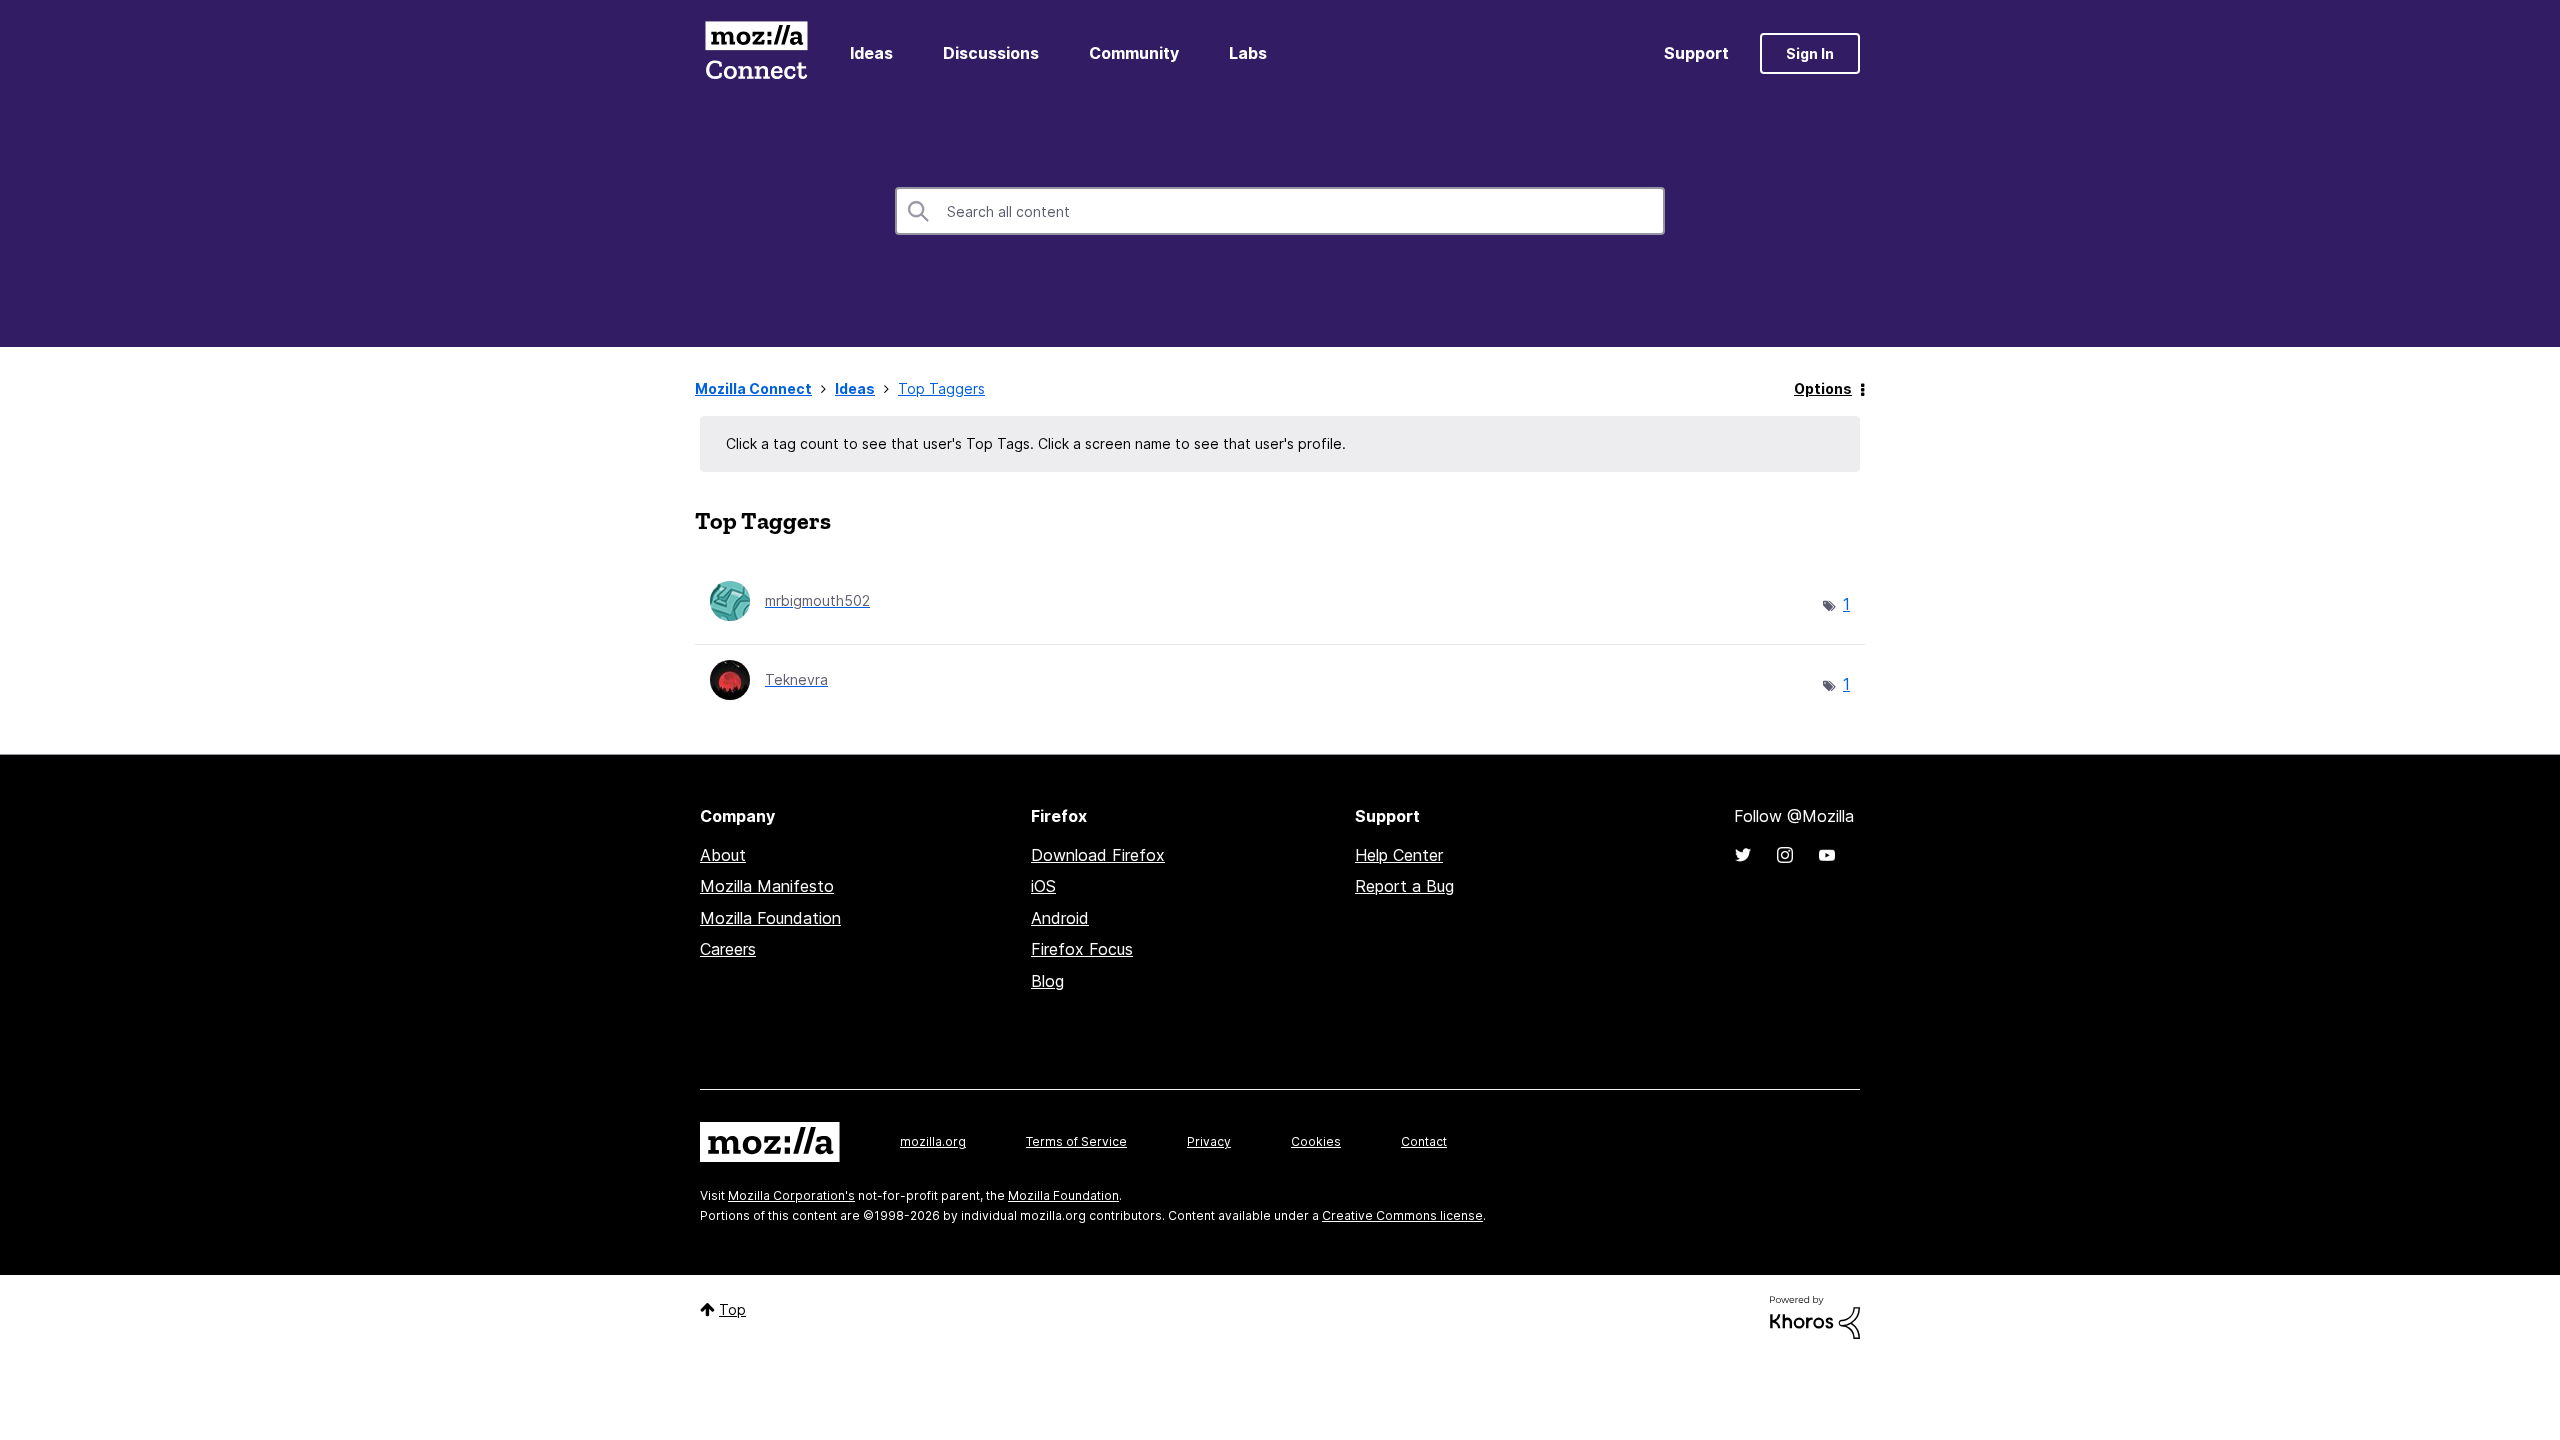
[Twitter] (1743, 855)
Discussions (991, 53)
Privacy (1209, 1141)
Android (1060, 918)
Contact (1424, 1141)
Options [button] (1823, 388)
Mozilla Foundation (770, 918)
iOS (1043, 886)
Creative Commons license (1402, 1215)
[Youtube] (1827, 855)
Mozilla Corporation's (791, 1195)
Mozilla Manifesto (767, 886)
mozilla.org (933, 1141)
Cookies (1316, 1141)
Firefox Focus (1082, 949)
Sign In (1810, 53)
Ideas (871, 53)
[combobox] (1280, 211)
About (723, 855)
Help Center (1399, 855)
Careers (728, 949)
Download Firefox (1098, 855)
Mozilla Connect (756, 53)
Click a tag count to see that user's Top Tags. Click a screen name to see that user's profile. (1036, 443)
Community (1134, 53)
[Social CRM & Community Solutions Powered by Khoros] (1815, 1315)
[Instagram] (1785, 855)
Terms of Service (1076, 1141)
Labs (1248, 53)
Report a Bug (1404, 886)
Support (1696, 53)
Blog (1047, 981)
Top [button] (732, 1309)
